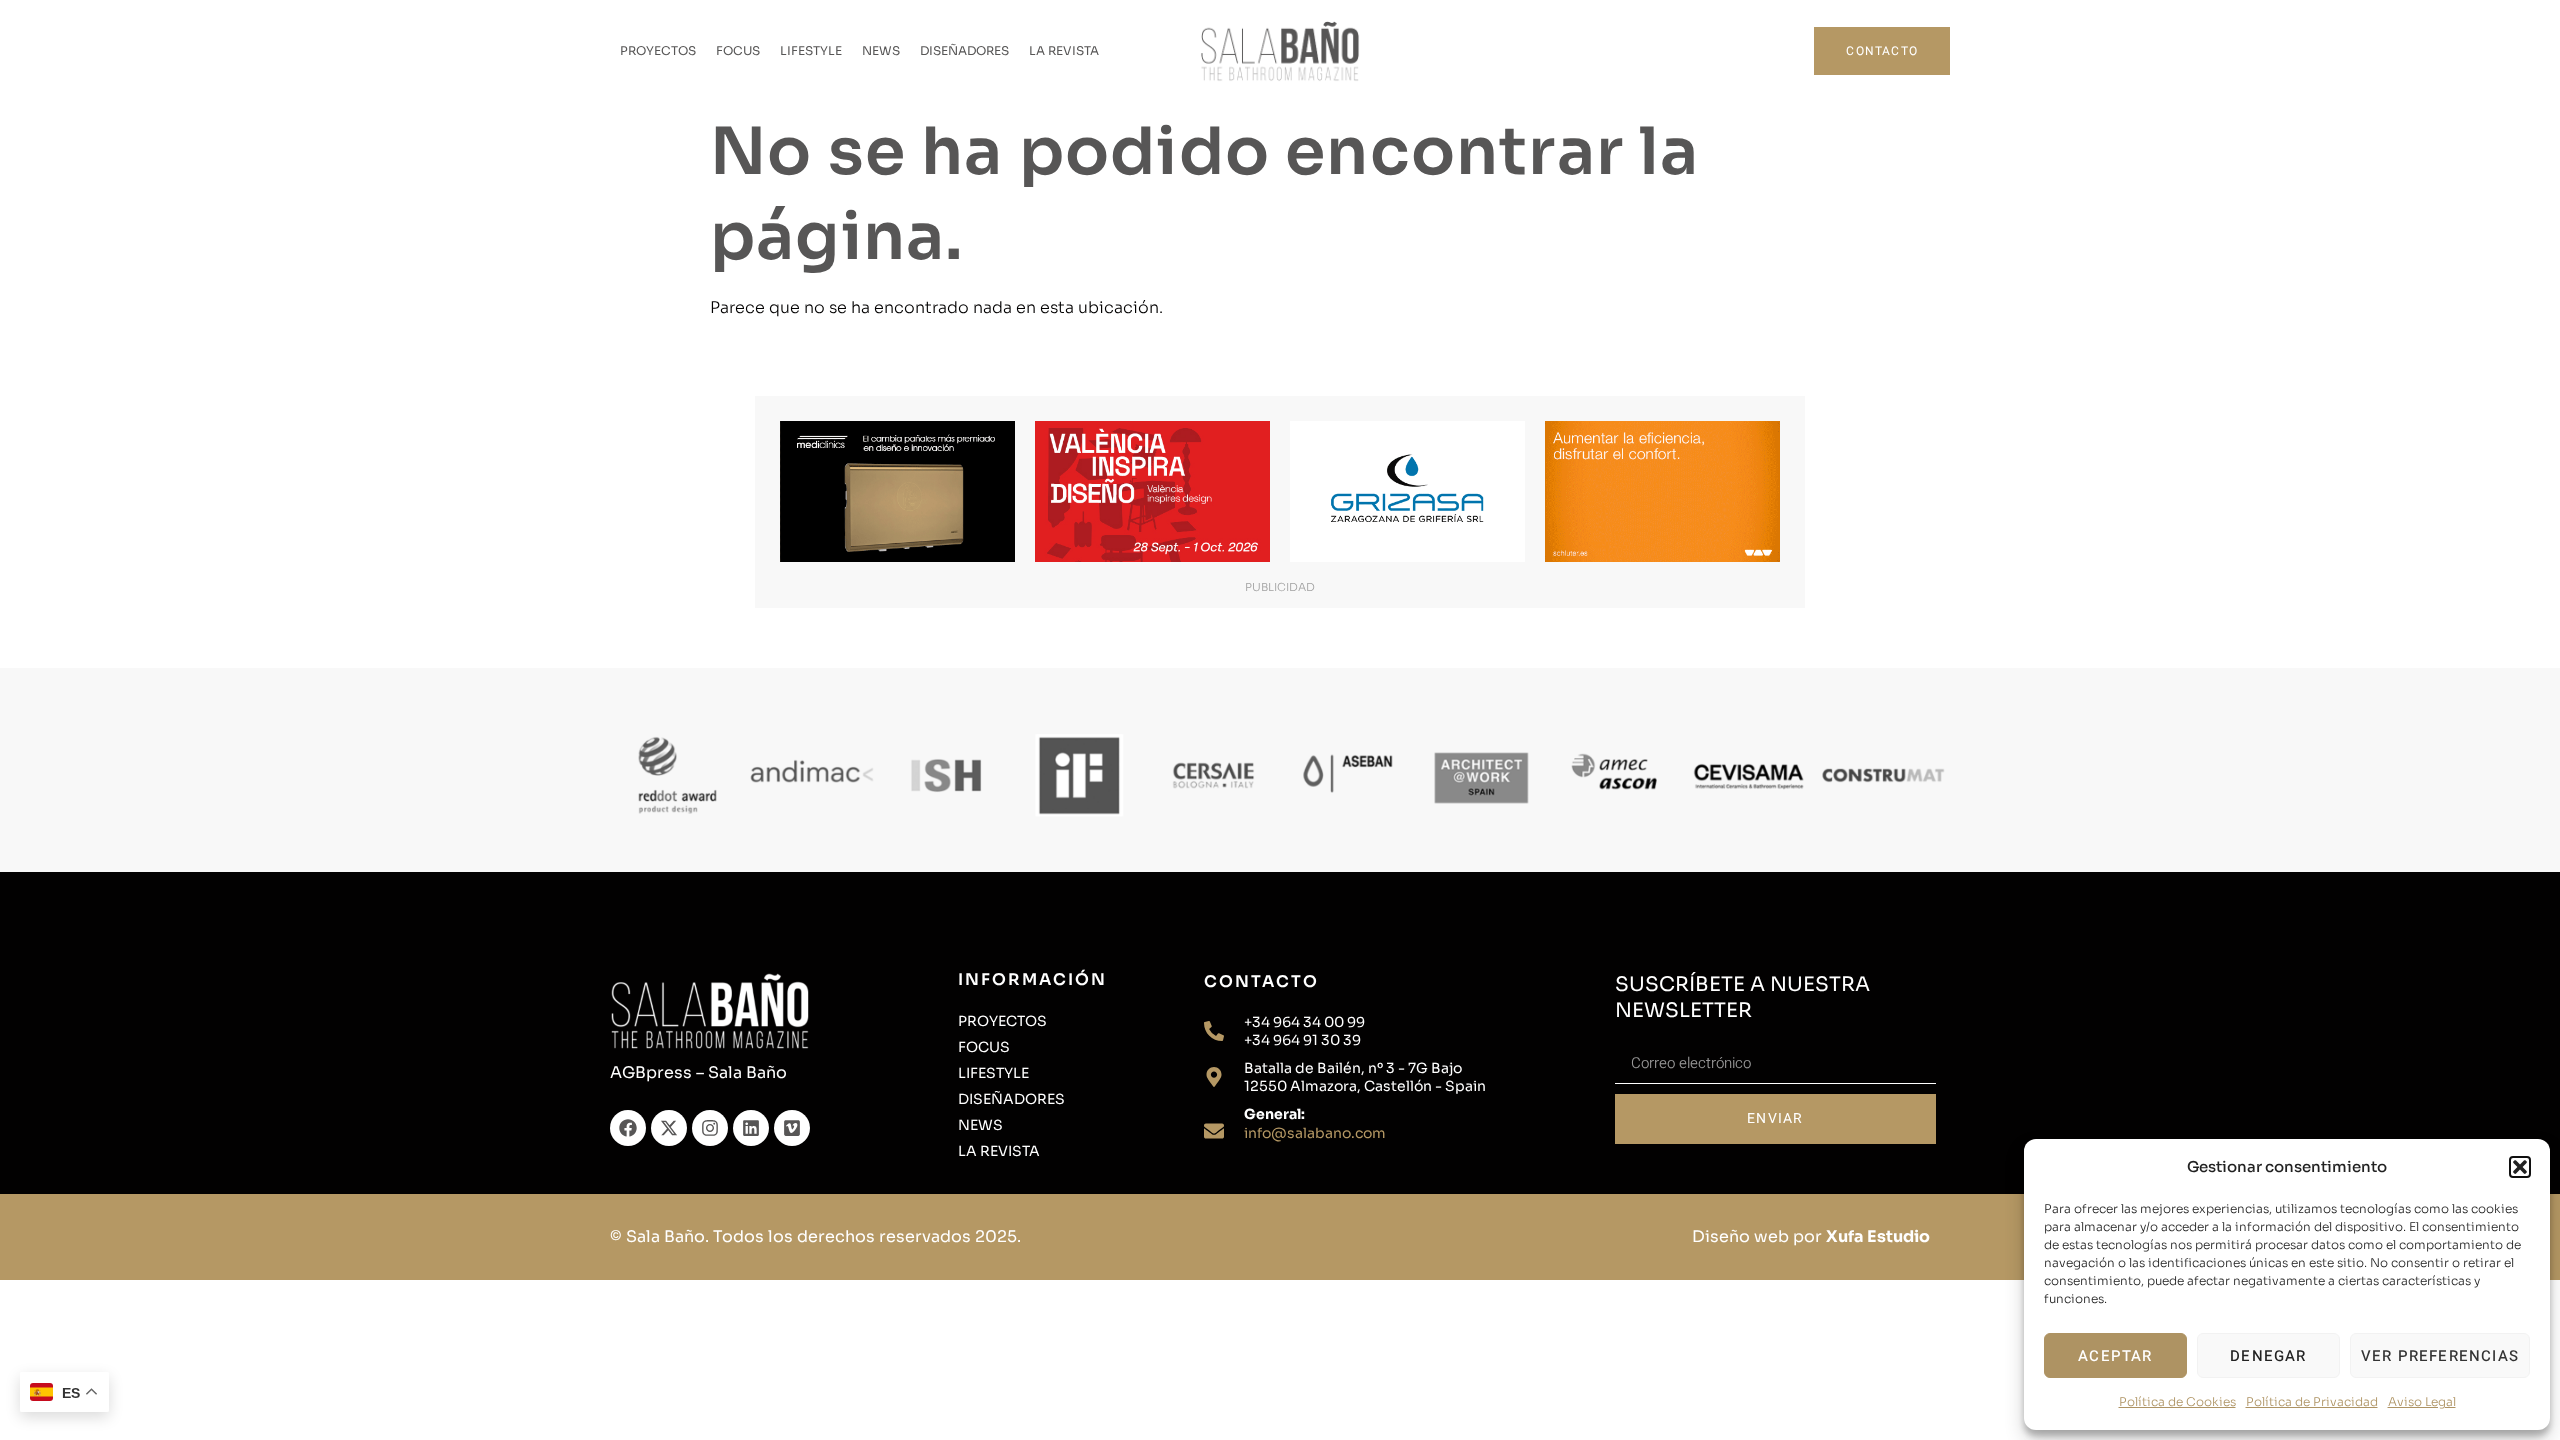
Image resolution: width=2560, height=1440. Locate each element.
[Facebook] (628, 1128)
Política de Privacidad (2312, 1401)
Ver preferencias (2440, 1356)
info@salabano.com (1315, 1133)
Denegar (2268, 1356)
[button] (2520, 1167)
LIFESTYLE (811, 50)
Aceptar (2115, 1356)
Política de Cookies (2177, 1401)
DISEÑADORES (964, 50)
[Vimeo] (792, 1128)
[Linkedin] (751, 1128)
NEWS (881, 50)
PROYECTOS (658, 50)
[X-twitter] (669, 1128)
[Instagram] (710, 1128)
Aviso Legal (2422, 1401)
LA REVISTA (1064, 50)
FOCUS (738, 50)
